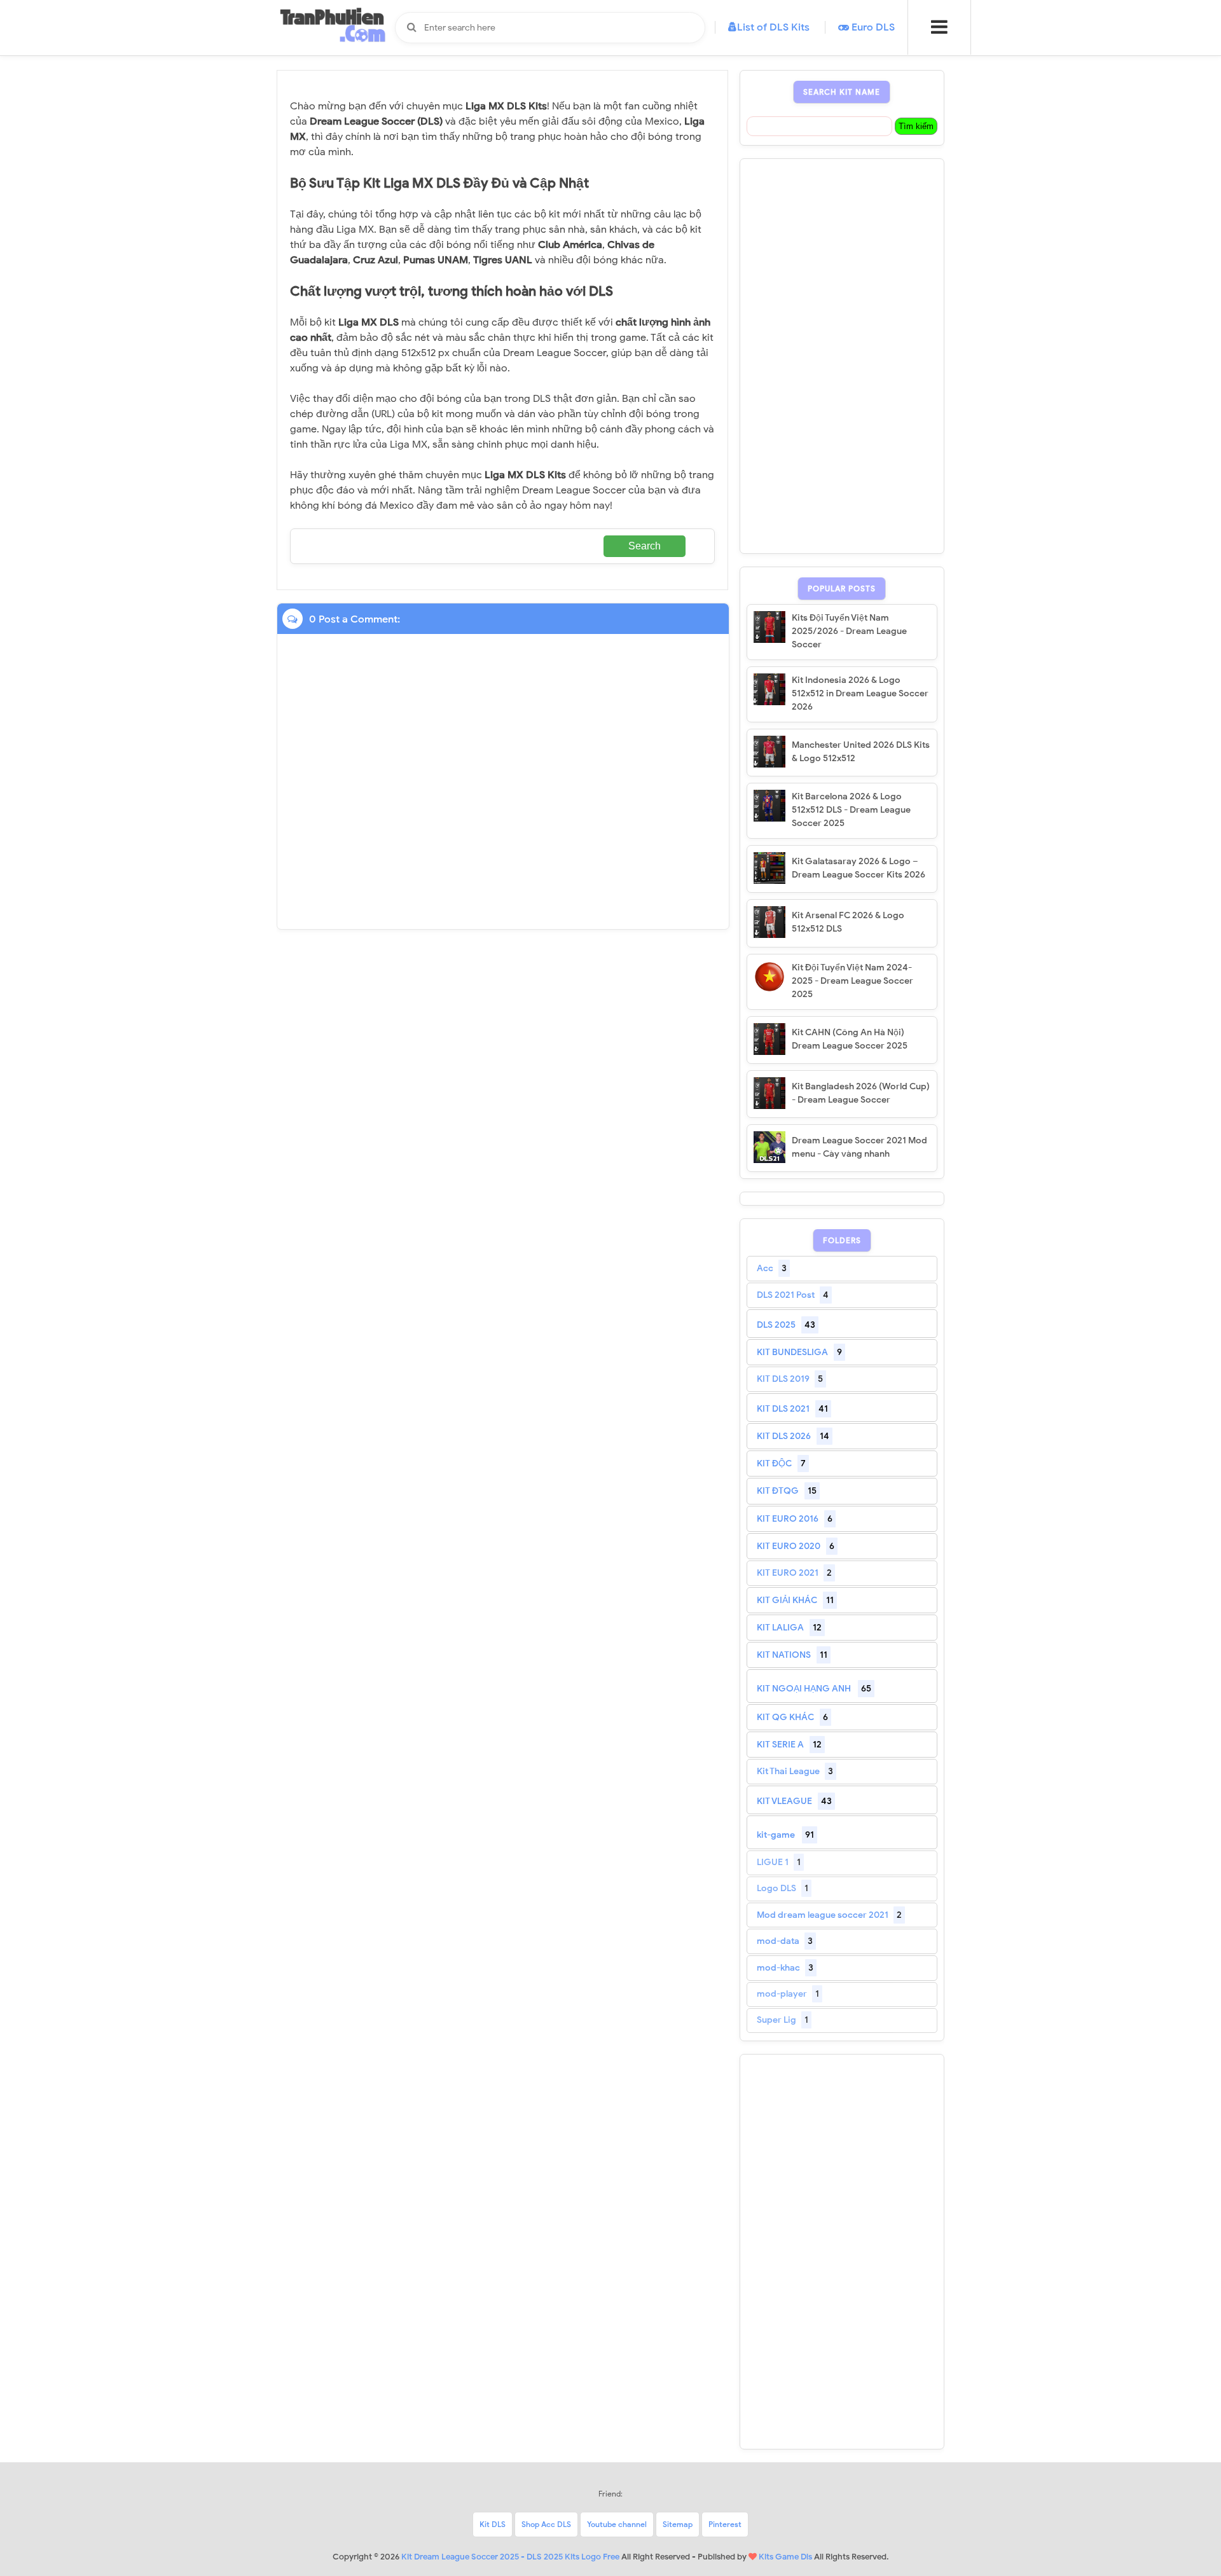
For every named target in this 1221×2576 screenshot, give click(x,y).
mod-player (782, 1994)
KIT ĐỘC (774, 1464)
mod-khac (778, 1968)
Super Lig (776, 2020)
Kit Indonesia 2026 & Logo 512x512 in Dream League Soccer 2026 (860, 693)
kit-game (776, 1835)
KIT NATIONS (784, 1655)
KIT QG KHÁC (785, 1717)
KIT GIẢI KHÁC (787, 1600)
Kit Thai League (788, 1771)
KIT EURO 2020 (789, 1546)
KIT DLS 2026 (784, 1436)
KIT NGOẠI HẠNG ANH (804, 1689)
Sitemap (678, 2524)
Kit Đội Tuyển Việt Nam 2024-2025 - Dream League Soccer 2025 (852, 981)
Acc (765, 1268)
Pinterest (725, 2524)
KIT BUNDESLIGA (792, 1352)
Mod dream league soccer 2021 (823, 1915)
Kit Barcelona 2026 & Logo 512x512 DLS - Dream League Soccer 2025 (851, 810)
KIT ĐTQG (778, 1491)
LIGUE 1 (773, 1862)
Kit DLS (493, 2524)
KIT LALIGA (780, 1628)
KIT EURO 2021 (788, 1573)
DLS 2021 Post (786, 1295)
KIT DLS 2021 (783, 1409)
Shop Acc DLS (546, 2524)
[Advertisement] (842, 356)
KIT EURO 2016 (788, 1519)
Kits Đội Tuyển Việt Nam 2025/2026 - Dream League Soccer (849, 631)
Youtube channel (617, 2524)
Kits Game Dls (785, 2557)
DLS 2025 (776, 1325)
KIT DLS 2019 (783, 1379)
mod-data (778, 1941)
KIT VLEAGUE (784, 1801)
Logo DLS (776, 1888)
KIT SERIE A (780, 1745)
